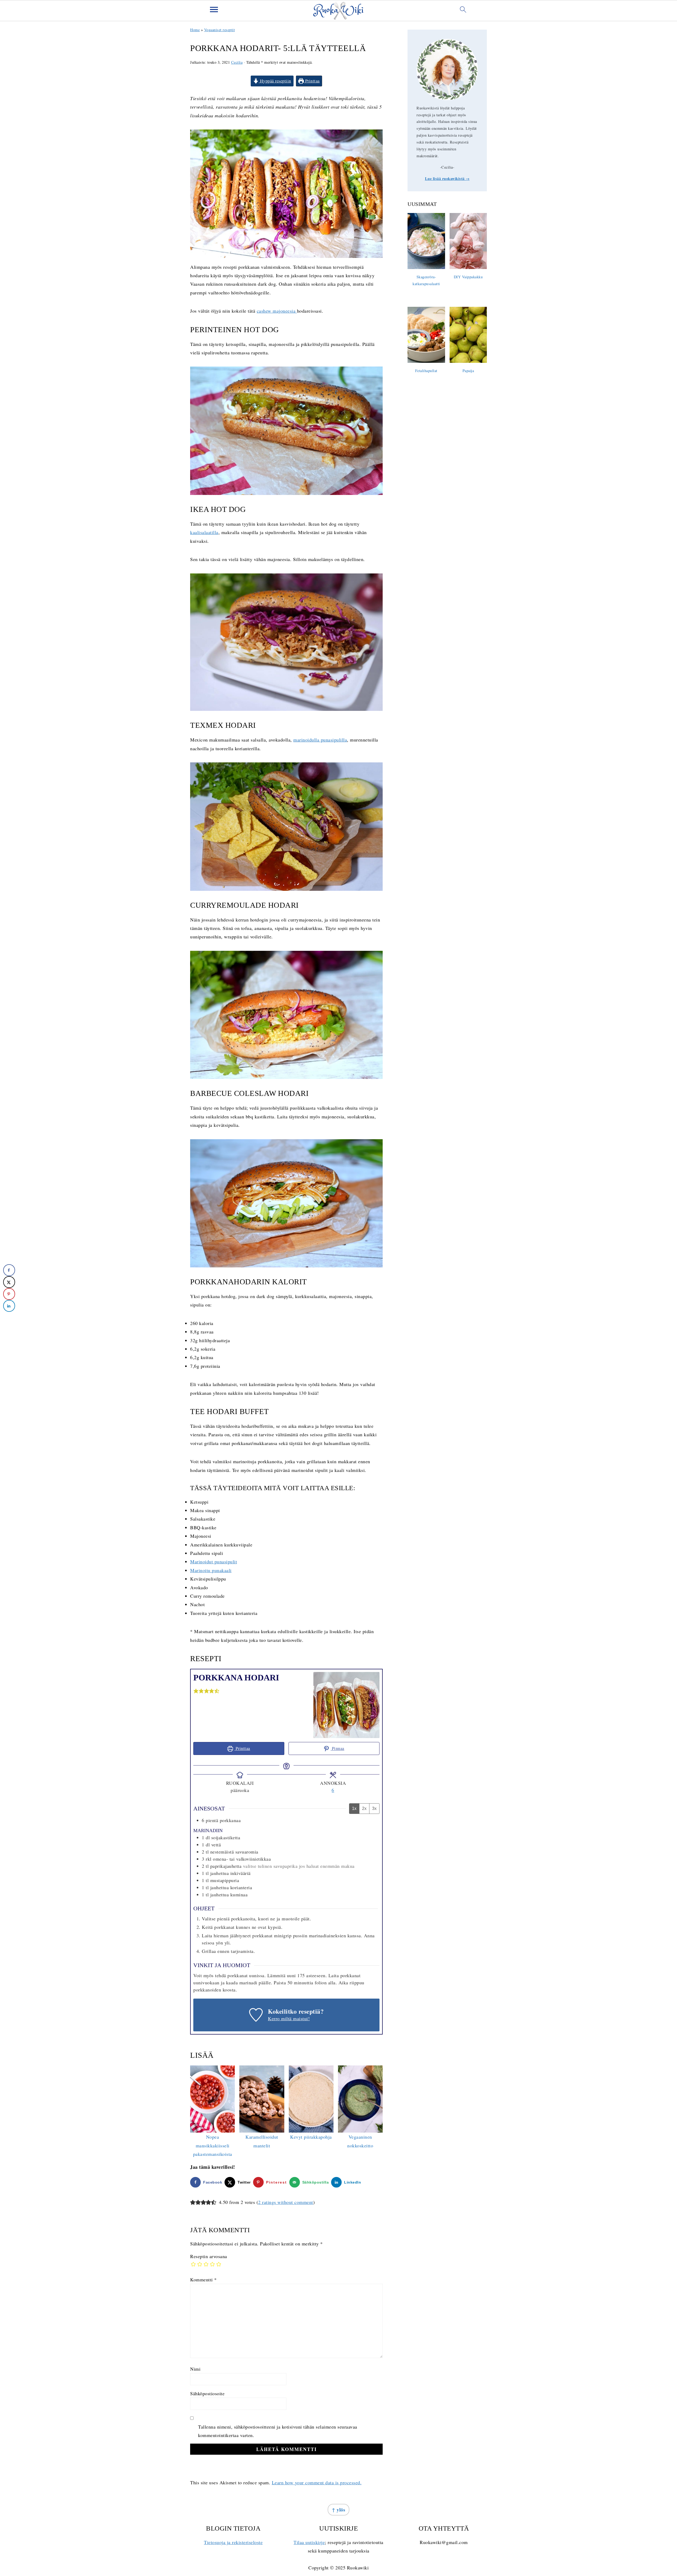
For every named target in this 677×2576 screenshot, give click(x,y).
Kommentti (203, 2280)
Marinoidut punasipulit (214, 1562)
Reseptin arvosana (209, 2256)
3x (374, 1808)
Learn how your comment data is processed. (317, 2482)
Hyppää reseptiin (275, 81)
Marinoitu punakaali (211, 1570)
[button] (196, 1690)
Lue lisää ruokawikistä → (447, 179)
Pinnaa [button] (337, 1748)
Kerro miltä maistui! (289, 2018)
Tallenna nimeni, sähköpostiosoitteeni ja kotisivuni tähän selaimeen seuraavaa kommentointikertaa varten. (278, 2431)
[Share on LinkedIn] (9, 1306)
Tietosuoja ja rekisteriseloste (233, 2542)
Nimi (195, 2369)
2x (364, 1808)
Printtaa (312, 81)
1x (354, 1808)
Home (195, 30)
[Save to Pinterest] (9, 1294)
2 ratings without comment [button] (286, 2202)
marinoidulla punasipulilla (320, 740)
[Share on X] (9, 1282)
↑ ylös (338, 2510)
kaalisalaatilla (204, 532)
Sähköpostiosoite (207, 2393)
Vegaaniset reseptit (220, 30)
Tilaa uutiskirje (309, 2542)
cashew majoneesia (277, 311)
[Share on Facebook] (9, 1270)
